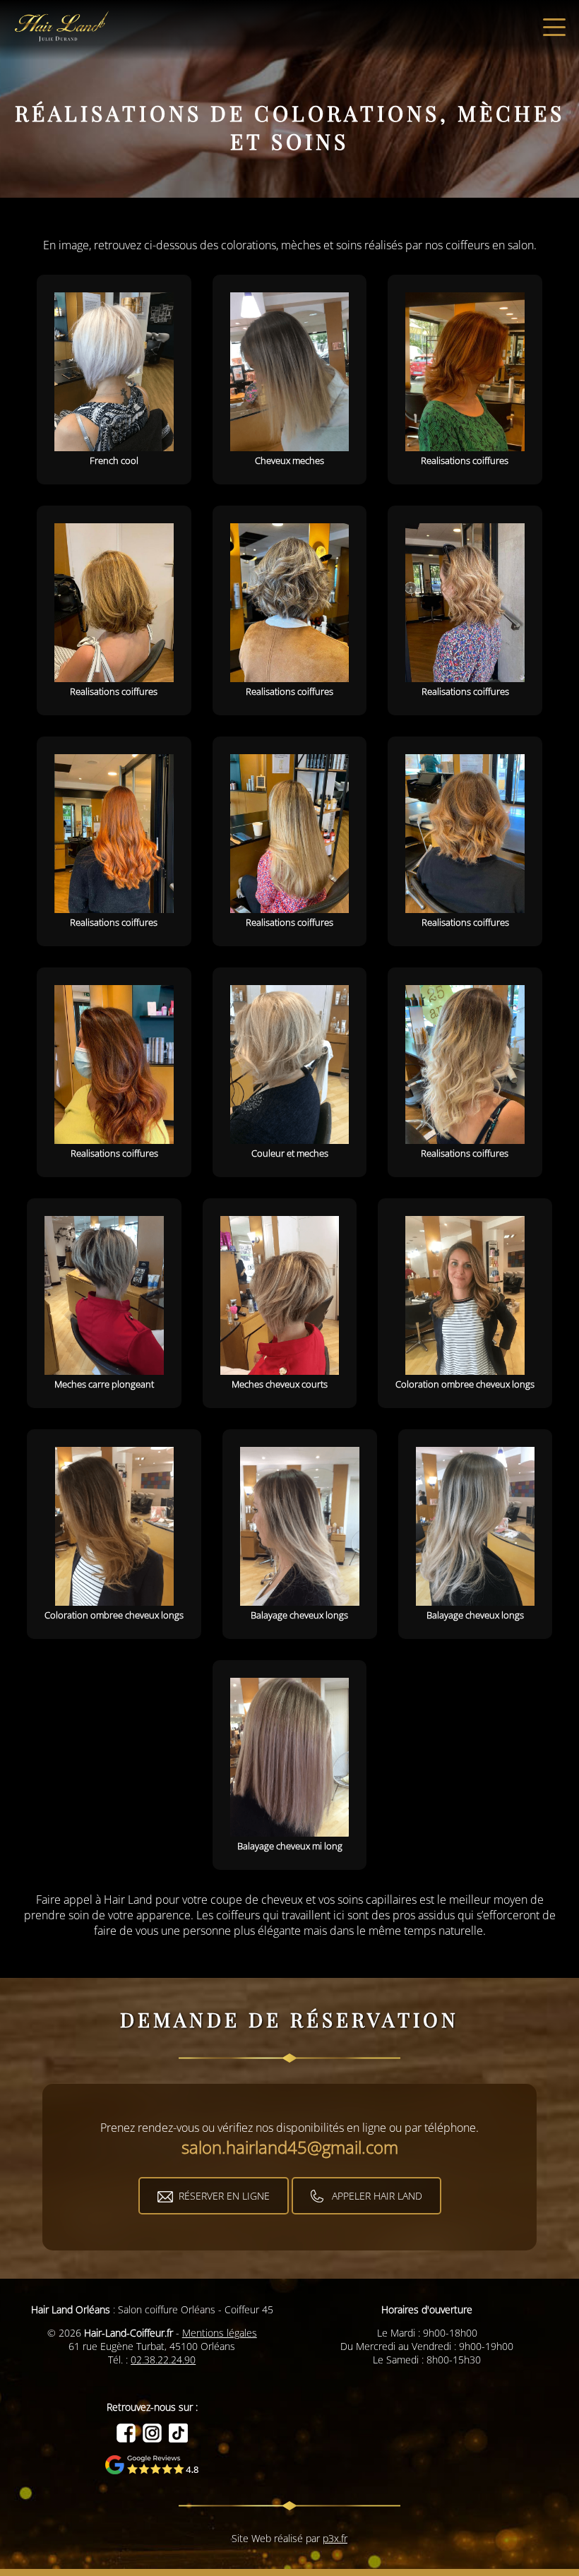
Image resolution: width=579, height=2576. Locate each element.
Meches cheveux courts (280, 1384)
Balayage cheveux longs (299, 1615)
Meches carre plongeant (104, 1384)
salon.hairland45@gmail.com (290, 2147)
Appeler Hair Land (377, 2196)
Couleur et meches (290, 1153)
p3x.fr (335, 2538)
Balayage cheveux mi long (290, 1846)
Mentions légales (220, 2333)
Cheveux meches (289, 460)
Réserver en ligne (224, 2196)
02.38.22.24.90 (163, 2360)
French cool (114, 460)
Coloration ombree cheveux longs (465, 1384)
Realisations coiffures (465, 460)
